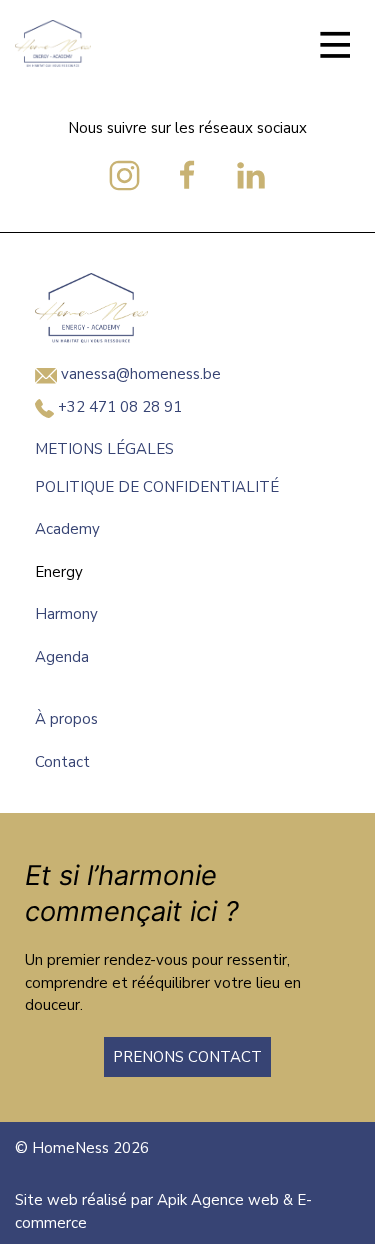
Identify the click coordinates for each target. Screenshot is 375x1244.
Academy (67, 529)
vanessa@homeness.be (139, 374)
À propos (66, 719)
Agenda (62, 657)
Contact (62, 762)
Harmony (66, 614)
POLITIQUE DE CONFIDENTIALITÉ (157, 487)
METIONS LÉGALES (104, 449)
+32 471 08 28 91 (118, 407)
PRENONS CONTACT (187, 1057)
